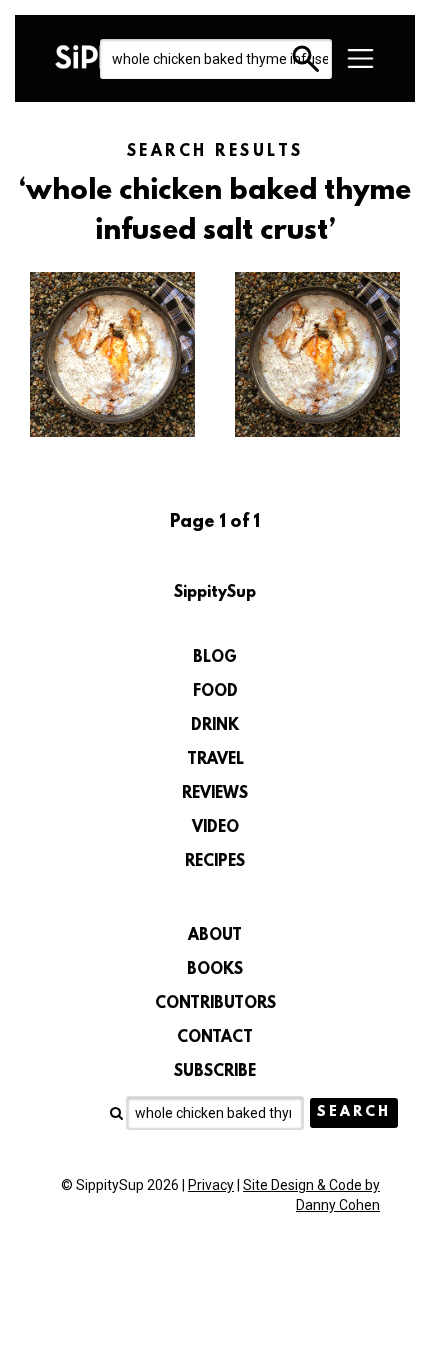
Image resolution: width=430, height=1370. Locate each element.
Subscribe (215, 1072)
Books (215, 970)
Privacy (211, 1185)
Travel (215, 760)
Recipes (215, 862)
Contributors (215, 1004)
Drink (215, 726)
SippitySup (215, 593)
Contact (215, 1038)
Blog (215, 658)
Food (215, 692)
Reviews (215, 794)
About (215, 936)
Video (215, 828)
